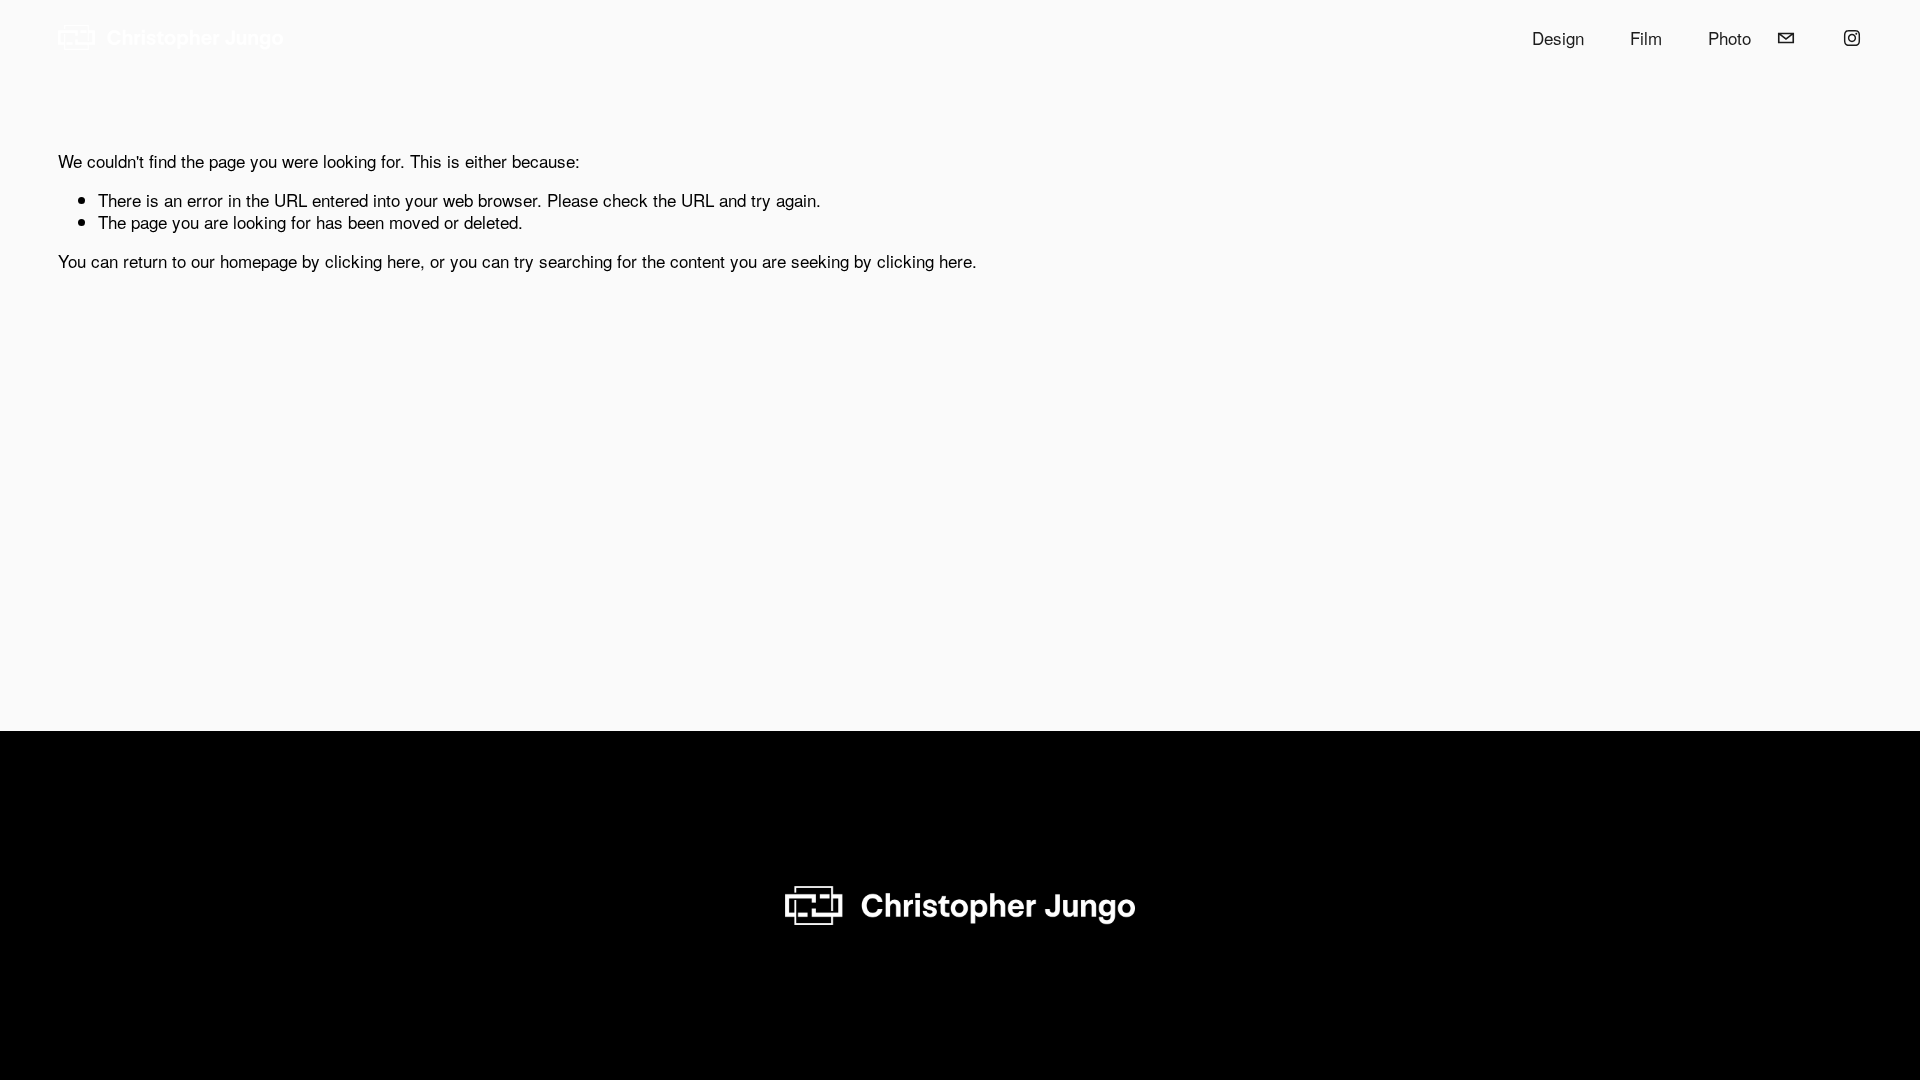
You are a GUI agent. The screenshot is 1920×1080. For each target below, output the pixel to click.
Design (1558, 37)
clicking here (372, 260)
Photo (1729, 37)
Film (1646, 37)
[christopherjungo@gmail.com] (1786, 38)
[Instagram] (1852, 38)
